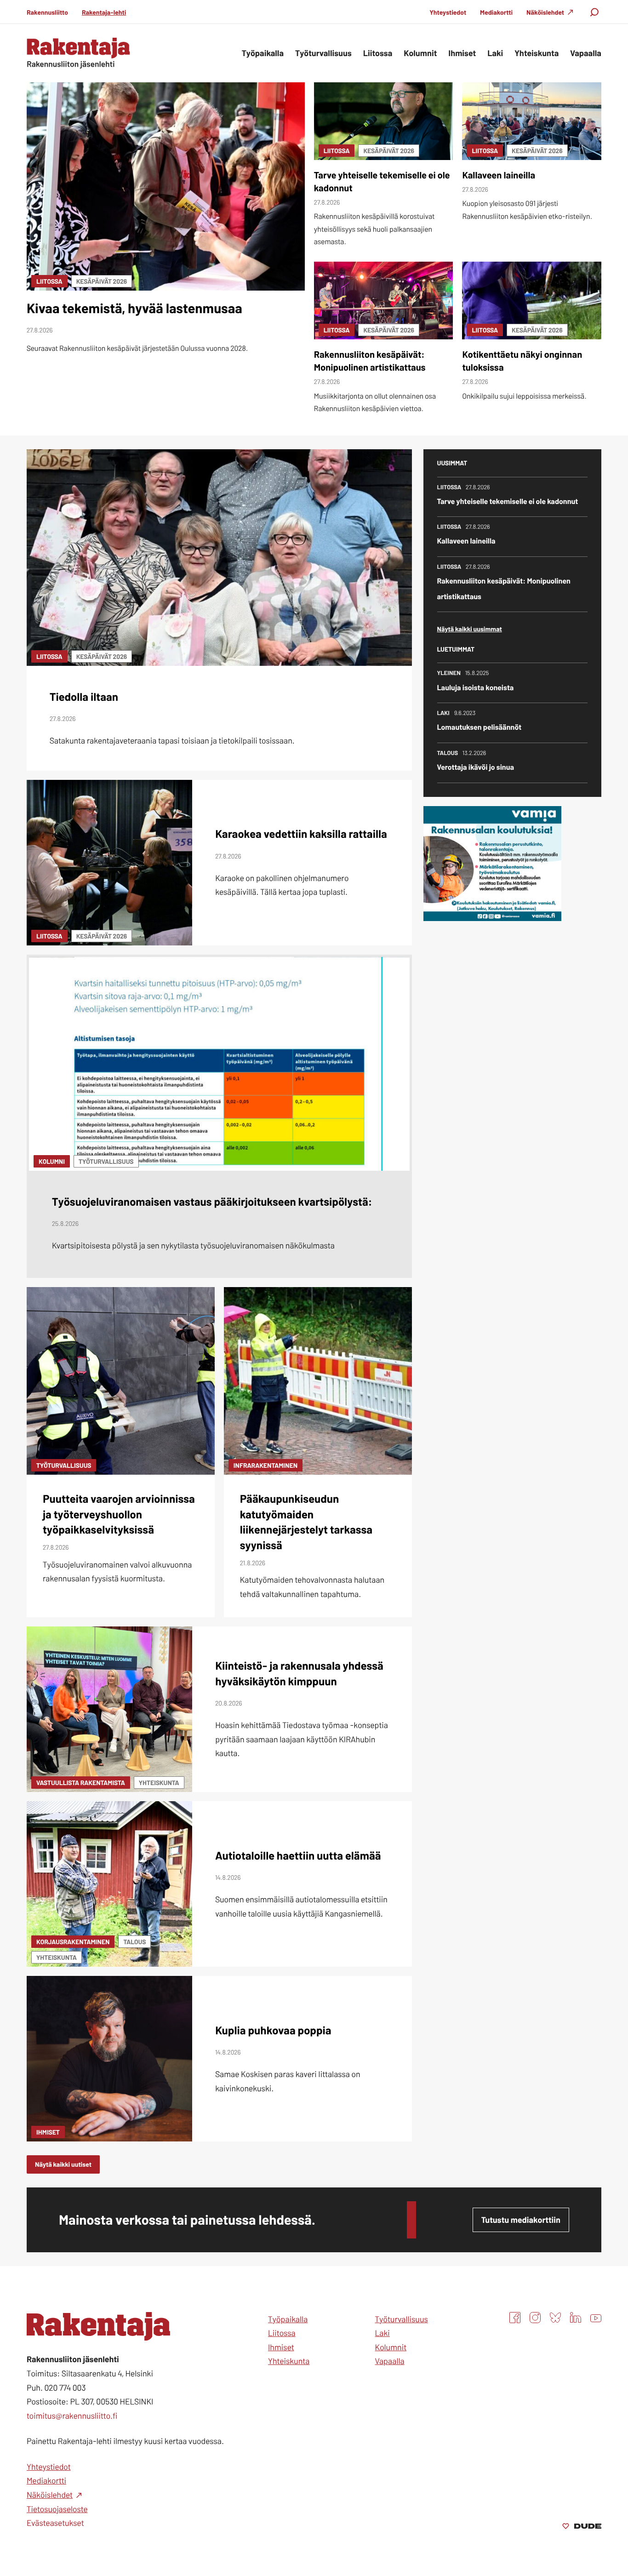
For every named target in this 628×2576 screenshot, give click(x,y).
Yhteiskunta (159, 1783)
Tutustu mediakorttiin (521, 2220)
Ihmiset (48, 2132)
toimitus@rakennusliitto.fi (72, 2416)
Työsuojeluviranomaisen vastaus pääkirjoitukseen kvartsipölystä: (212, 1201)
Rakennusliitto (47, 12)
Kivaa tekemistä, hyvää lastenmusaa (134, 308)
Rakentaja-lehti (104, 12)
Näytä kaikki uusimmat (470, 629)
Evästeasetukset (55, 2523)
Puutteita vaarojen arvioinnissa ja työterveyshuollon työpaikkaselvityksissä (119, 1514)
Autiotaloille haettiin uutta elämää (298, 1855)
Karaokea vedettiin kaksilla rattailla (301, 833)
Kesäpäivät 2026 (102, 281)
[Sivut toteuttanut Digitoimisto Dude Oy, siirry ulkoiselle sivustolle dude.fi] (582, 2527)
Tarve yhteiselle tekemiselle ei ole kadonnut (508, 501)
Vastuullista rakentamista (81, 1783)
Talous (134, 1942)
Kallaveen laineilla (499, 175)
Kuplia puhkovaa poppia (273, 2030)
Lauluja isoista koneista (476, 688)
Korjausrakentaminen (73, 1942)
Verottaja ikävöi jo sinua (476, 767)
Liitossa (49, 281)
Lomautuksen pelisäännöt (480, 727)
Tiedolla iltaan (84, 696)
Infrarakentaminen (265, 1465)
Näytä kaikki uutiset (63, 2164)
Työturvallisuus (106, 1161)
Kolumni (52, 1161)
